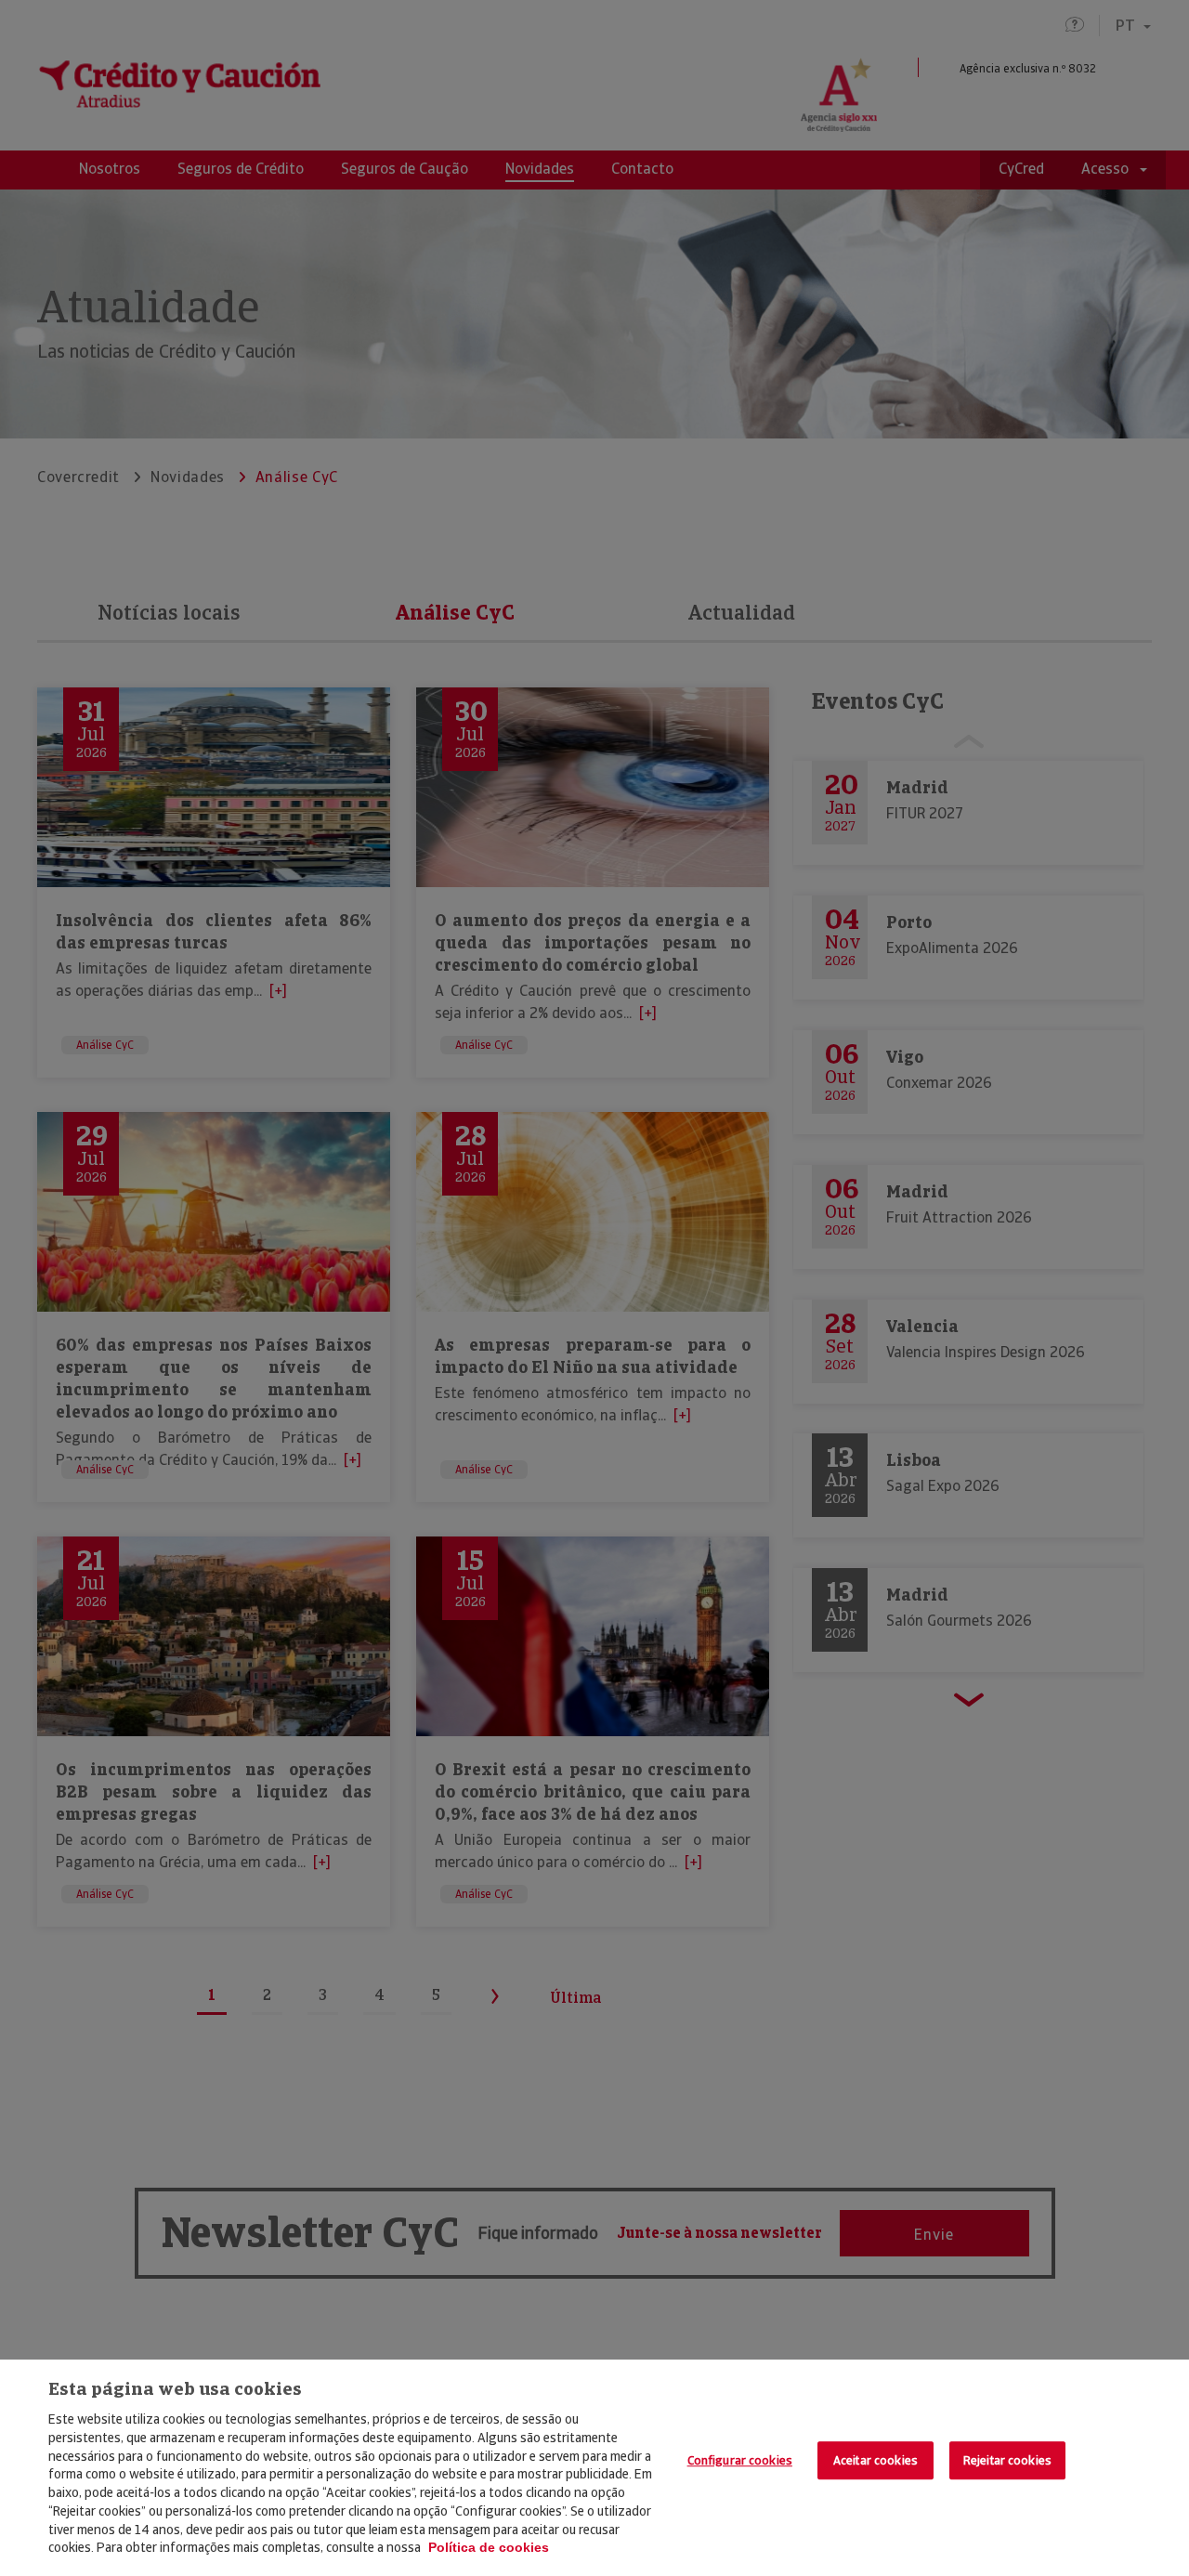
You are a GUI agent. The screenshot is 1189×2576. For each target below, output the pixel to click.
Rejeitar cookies (1007, 2460)
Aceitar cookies (875, 2460)
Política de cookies (489, 2547)
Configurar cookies (740, 2460)
